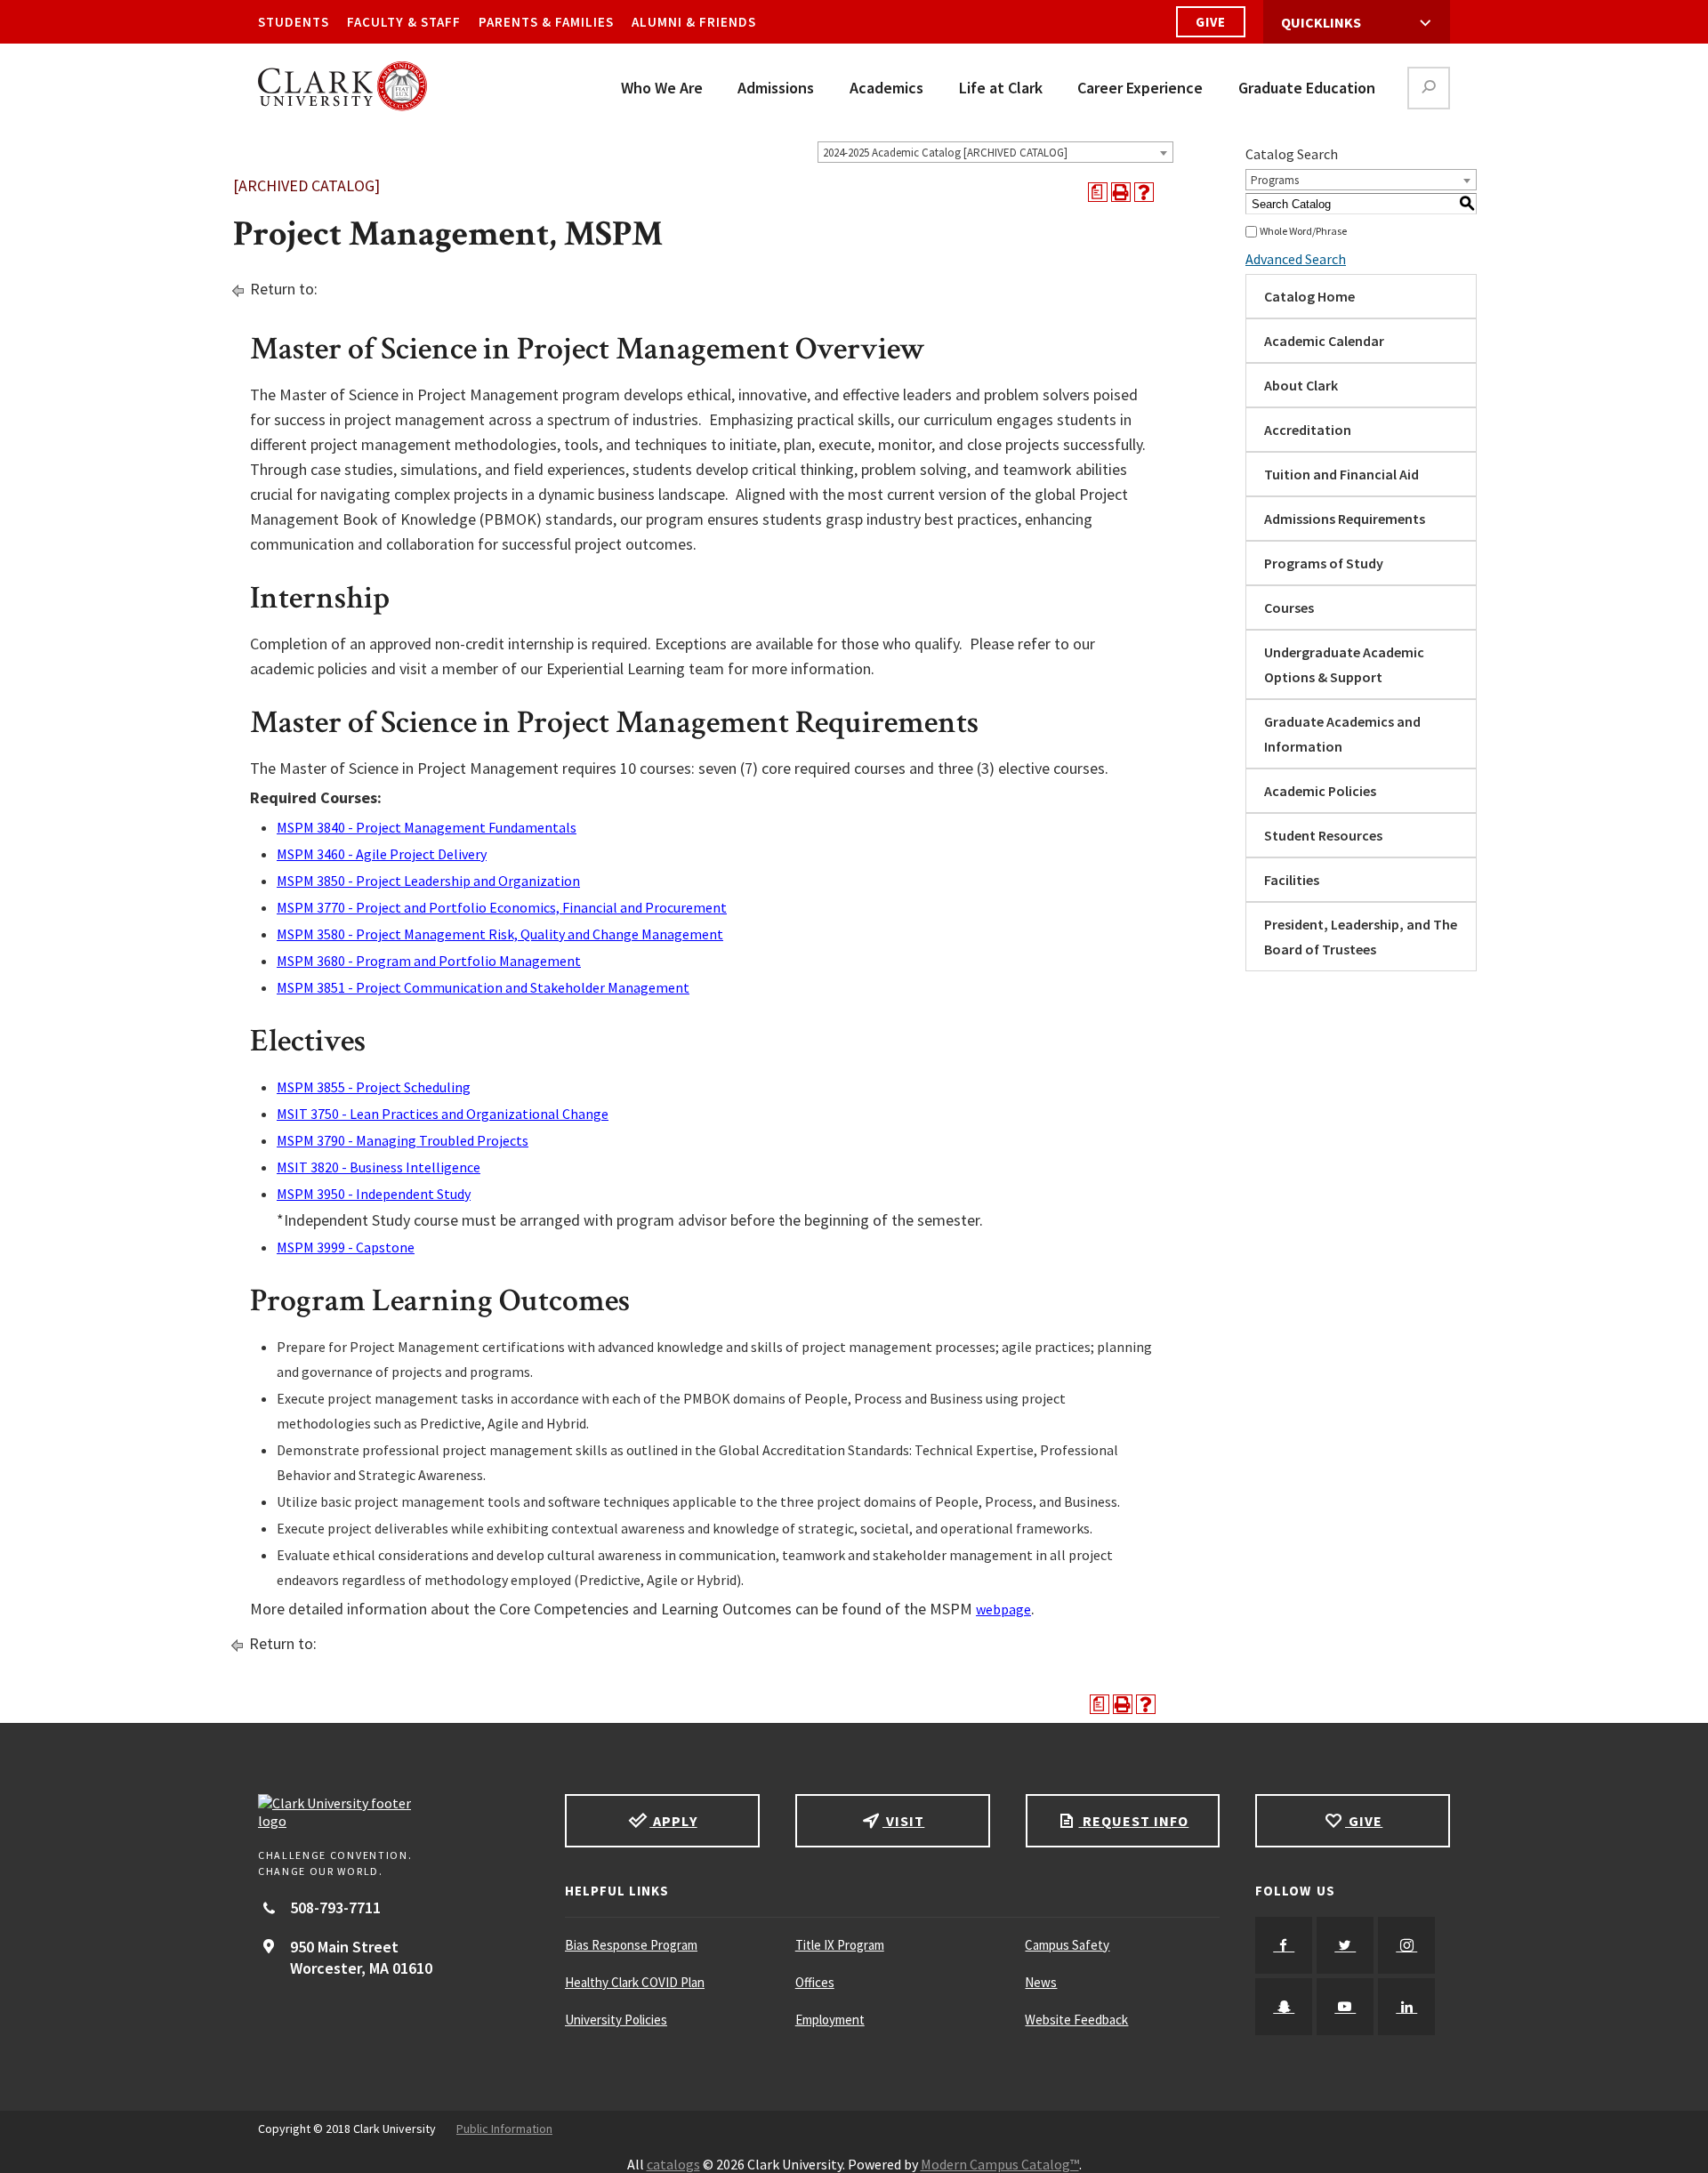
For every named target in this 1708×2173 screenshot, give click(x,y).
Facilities (1292, 880)
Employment (830, 2020)
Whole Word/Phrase (1303, 231)
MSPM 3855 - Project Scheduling (374, 1087)
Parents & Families (546, 22)
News (1041, 1982)
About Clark (1301, 385)
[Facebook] (1284, 1945)
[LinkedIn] (1406, 2007)
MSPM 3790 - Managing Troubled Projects (403, 1140)
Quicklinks (1321, 22)
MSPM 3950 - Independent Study (374, 1194)
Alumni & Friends (694, 22)
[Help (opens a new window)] (1144, 192)
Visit (903, 1821)
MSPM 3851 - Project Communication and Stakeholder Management (483, 987)
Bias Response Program (631, 1945)
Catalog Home (1309, 296)
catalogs (673, 2164)
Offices (815, 1982)
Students (294, 22)
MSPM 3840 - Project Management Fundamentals (427, 827)
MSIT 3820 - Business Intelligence (379, 1167)
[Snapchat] (1284, 2007)
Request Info (1133, 1821)
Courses (1289, 608)
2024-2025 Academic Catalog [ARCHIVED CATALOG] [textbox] (945, 153)
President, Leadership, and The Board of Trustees (1361, 937)
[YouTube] (1345, 2007)
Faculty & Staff (404, 22)
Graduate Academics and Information (1342, 734)
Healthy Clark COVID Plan (635, 1982)
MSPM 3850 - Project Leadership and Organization (428, 881)
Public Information (504, 2129)
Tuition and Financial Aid (1341, 474)
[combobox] (995, 152)
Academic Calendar (1324, 341)
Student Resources (1323, 835)
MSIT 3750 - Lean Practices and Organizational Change (443, 1114)
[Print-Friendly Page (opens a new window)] (1121, 192)
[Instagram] (1406, 1945)
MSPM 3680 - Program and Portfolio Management (429, 961)
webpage (1003, 1609)
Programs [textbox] (1275, 180)
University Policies (616, 2020)
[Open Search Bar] (1429, 88)
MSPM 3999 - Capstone (346, 1247)
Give (1211, 22)
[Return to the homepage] (394, 1812)
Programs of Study (1324, 563)
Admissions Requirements (1345, 519)
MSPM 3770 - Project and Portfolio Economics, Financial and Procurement (502, 907)
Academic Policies (1320, 791)
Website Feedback (1076, 2020)
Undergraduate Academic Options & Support (1344, 664)
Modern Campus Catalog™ (1000, 2164)
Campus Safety (1067, 1945)
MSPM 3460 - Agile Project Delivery (382, 854)
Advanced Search (1296, 259)
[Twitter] (1345, 1945)
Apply (673, 1821)
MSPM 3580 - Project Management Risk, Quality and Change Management (500, 934)
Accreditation (1308, 430)
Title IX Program (840, 1945)
